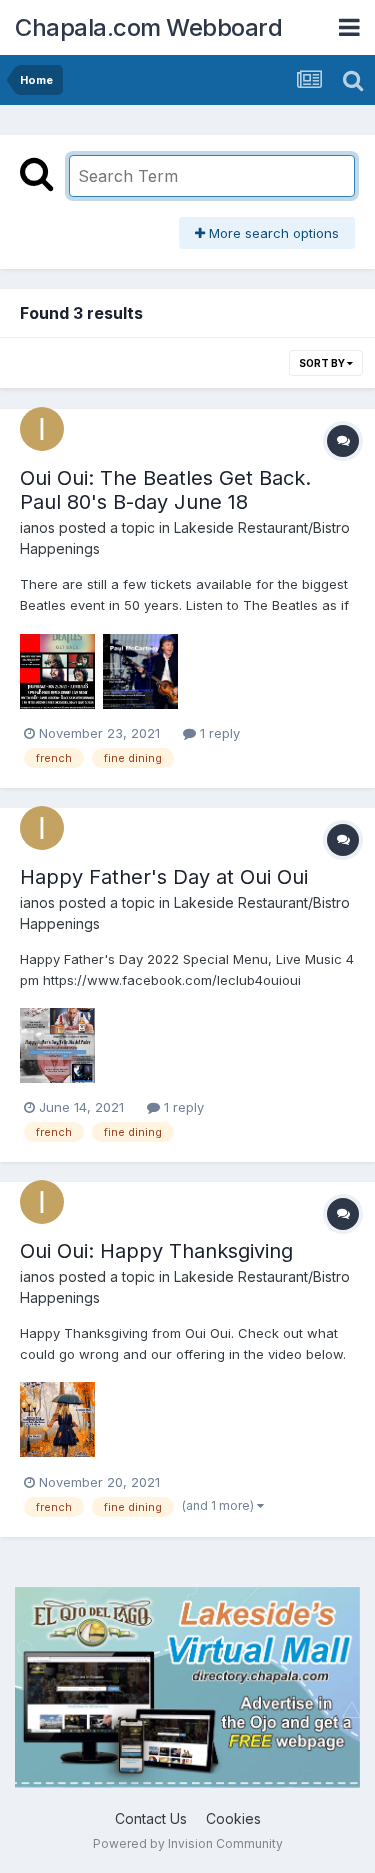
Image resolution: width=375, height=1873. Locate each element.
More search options (272, 233)
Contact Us (151, 1818)
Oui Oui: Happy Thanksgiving (156, 1251)
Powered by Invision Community (188, 1843)
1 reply (218, 733)
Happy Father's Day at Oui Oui (164, 877)
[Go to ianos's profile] (42, 429)
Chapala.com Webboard (148, 27)
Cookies (233, 1818)
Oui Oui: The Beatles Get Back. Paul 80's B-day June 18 (165, 490)
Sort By (323, 363)
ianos (37, 527)
